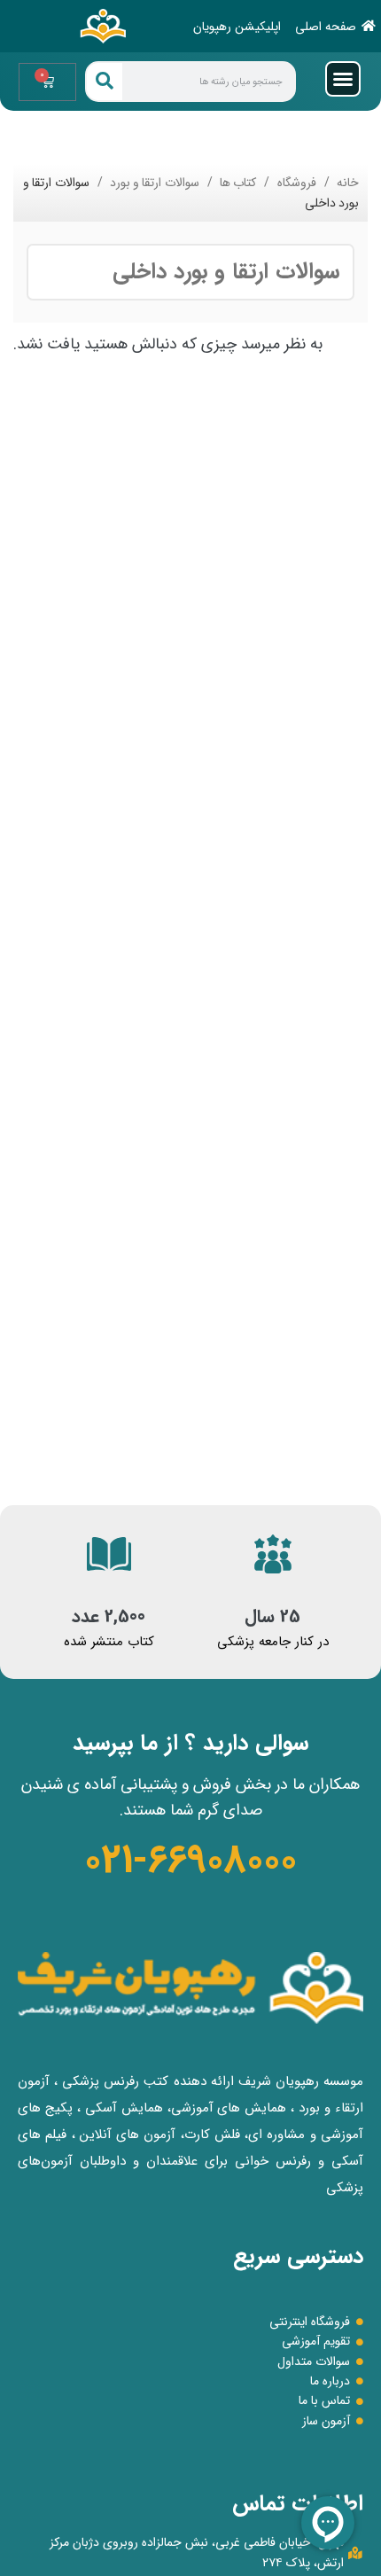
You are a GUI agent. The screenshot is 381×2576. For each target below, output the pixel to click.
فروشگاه (295, 183)
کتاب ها (237, 183)
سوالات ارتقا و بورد (153, 183)
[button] (343, 79)
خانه (346, 183)
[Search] (105, 82)
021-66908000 (190, 1861)
